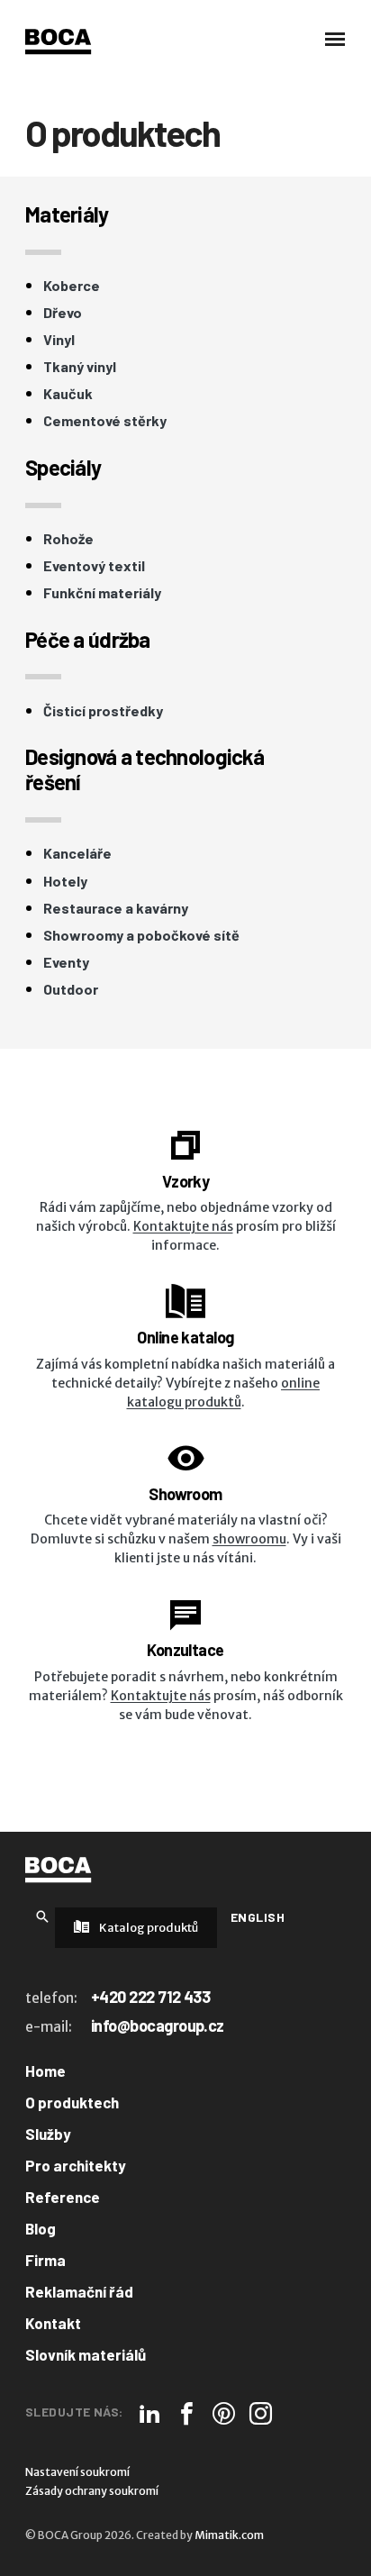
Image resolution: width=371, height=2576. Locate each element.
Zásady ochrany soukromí (92, 2491)
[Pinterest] (224, 2413)
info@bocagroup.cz (158, 2025)
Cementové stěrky (105, 421)
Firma (45, 2260)
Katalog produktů (148, 1928)
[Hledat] (42, 1916)
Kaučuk (68, 394)
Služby (48, 2134)
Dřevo (63, 313)
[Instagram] (261, 2413)
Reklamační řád (79, 2291)
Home (45, 2071)
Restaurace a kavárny (116, 908)
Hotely (65, 881)
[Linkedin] (150, 2413)
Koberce (72, 286)
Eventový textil (94, 566)
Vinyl (59, 340)
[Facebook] (187, 2413)
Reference (63, 2197)
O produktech (72, 2102)
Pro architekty (76, 2165)
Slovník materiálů (86, 2354)
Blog (41, 2228)
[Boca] (58, 41)
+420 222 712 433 (150, 1997)
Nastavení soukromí (77, 2472)
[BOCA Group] (58, 1870)
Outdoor (71, 989)
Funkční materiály (102, 593)
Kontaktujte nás (183, 1226)
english (258, 1917)
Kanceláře (77, 853)
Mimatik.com (229, 2535)
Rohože (68, 539)
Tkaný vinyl (80, 367)
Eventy (66, 962)
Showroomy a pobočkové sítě (141, 935)
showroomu (249, 1539)
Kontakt (53, 2323)
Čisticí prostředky (103, 711)
